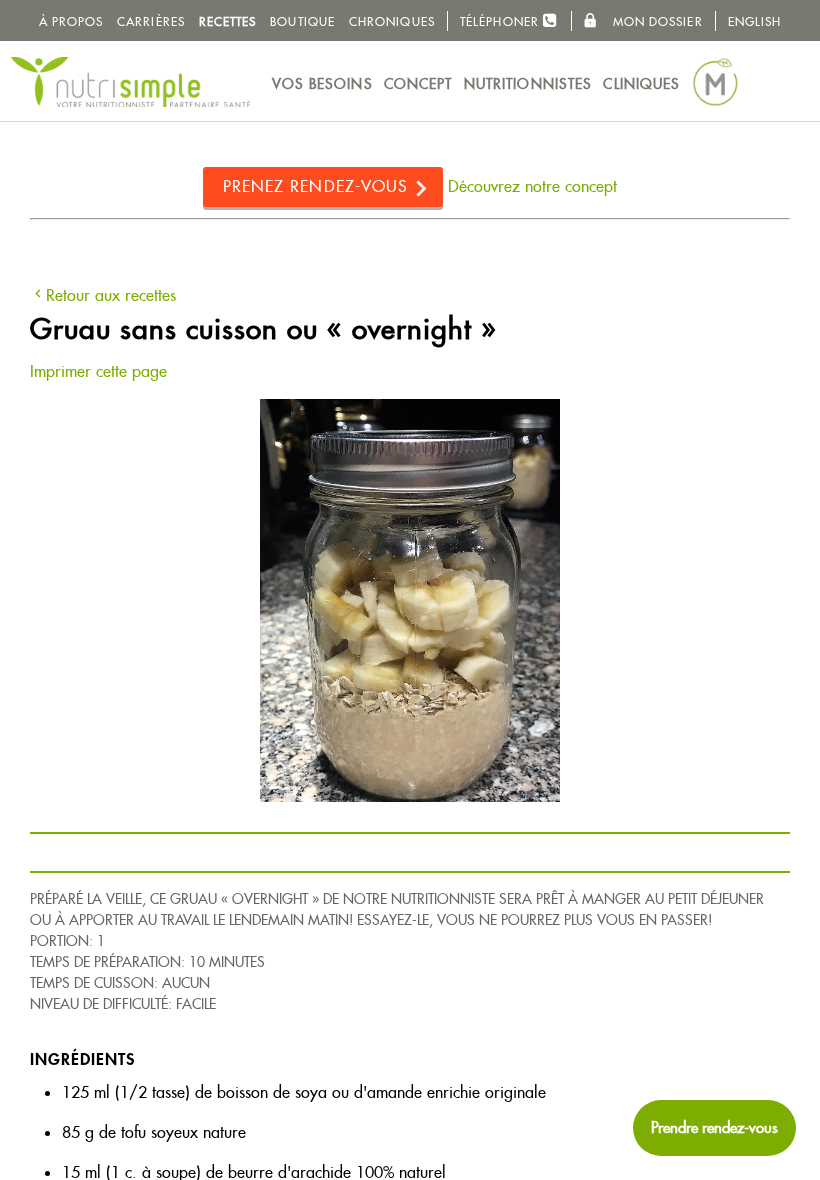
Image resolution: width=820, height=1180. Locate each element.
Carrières (151, 21)
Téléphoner (501, 21)
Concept (418, 84)
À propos (71, 21)
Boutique (302, 21)
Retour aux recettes (111, 295)
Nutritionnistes (528, 84)
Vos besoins (322, 84)
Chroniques (392, 21)
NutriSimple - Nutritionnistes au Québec (130, 82)
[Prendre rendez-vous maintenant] (714, 1128)
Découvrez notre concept (532, 186)
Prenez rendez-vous (316, 186)
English (755, 21)
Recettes (228, 21)
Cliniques (641, 84)
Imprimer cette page (98, 371)
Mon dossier (655, 21)
